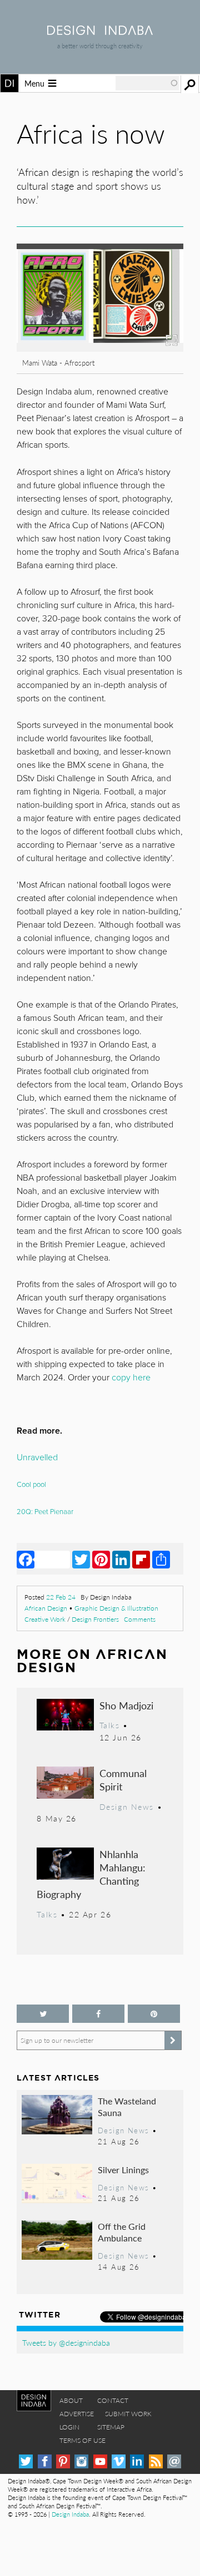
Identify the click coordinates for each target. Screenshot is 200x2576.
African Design (46, 1608)
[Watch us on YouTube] (100, 2461)
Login (69, 2427)
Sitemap (111, 2427)
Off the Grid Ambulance (122, 2232)
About (71, 2400)
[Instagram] (81, 2461)
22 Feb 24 (61, 1597)
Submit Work (128, 2414)
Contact (113, 2400)
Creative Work (45, 1619)
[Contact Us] (174, 2461)
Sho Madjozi (126, 1705)
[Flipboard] (141, 1559)
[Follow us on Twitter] (43, 2014)
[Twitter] (81, 1559)
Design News (127, 1806)
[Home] (100, 31)
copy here (131, 1378)
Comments (140, 1619)
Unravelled (37, 1457)
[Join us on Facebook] (98, 2014)
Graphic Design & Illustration (116, 1608)
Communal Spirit (123, 1780)
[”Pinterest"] (154, 2014)
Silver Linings (123, 2170)
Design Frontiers (95, 1619)
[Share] (161, 1559)
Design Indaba (70, 2514)
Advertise (77, 2414)
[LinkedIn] (121, 1559)
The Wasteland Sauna (127, 2107)
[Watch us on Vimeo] (119, 2461)
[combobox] (147, 83)
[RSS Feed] (156, 2461)
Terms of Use (82, 2440)
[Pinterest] (101, 1559)
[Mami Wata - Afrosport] (100, 348)
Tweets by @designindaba (66, 2342)
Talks (110, 1725)
